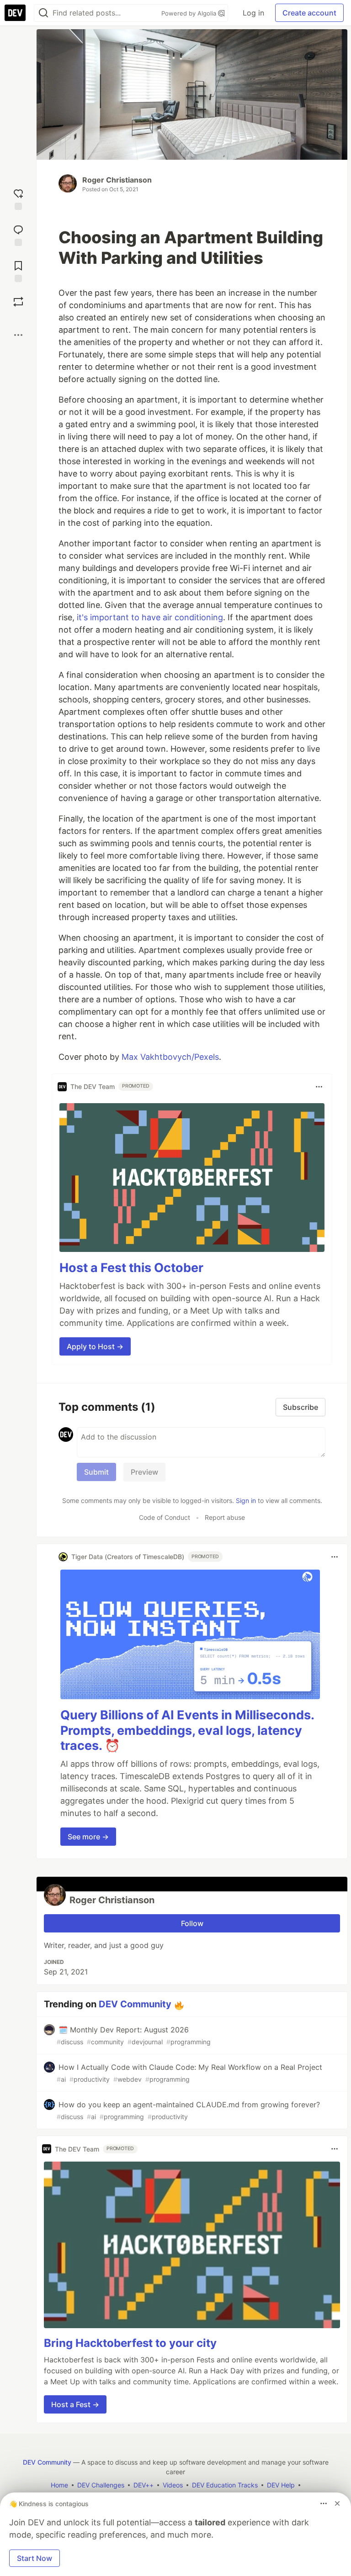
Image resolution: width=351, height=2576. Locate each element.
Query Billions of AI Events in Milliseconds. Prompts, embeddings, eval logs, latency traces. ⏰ (187, 1730)
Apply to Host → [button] (95, 1346)
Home (59, 2485)
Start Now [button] (35, 2558)
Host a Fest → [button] (75, 2404)
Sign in (246, 1500)
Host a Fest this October (131, 1268)
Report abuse (225, 1517)
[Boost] (18, 302)
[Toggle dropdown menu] (319, 1087)
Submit (96, 1472)
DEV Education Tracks (225, 2485)
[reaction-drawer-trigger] (18, 198)
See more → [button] (88, 1837)
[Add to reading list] (18, 270)
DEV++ (144, 2485)
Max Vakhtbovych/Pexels (170, 1057)
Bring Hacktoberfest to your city (130, 2343)
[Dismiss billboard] (337, 2503)
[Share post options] (18, 335)
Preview (144, 1472)
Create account (309, 13)
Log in (253, 13)
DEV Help (281, 2485)
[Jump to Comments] (18, 234)
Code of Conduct (165, 1517)
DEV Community (135, 2004)
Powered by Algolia (190, 13)
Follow (192, 1923)
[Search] (43, 13)
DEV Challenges (101, 2485)
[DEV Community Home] (15, 13)
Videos (173, 2485)
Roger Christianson (117, 180)
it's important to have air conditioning (150, 617)
